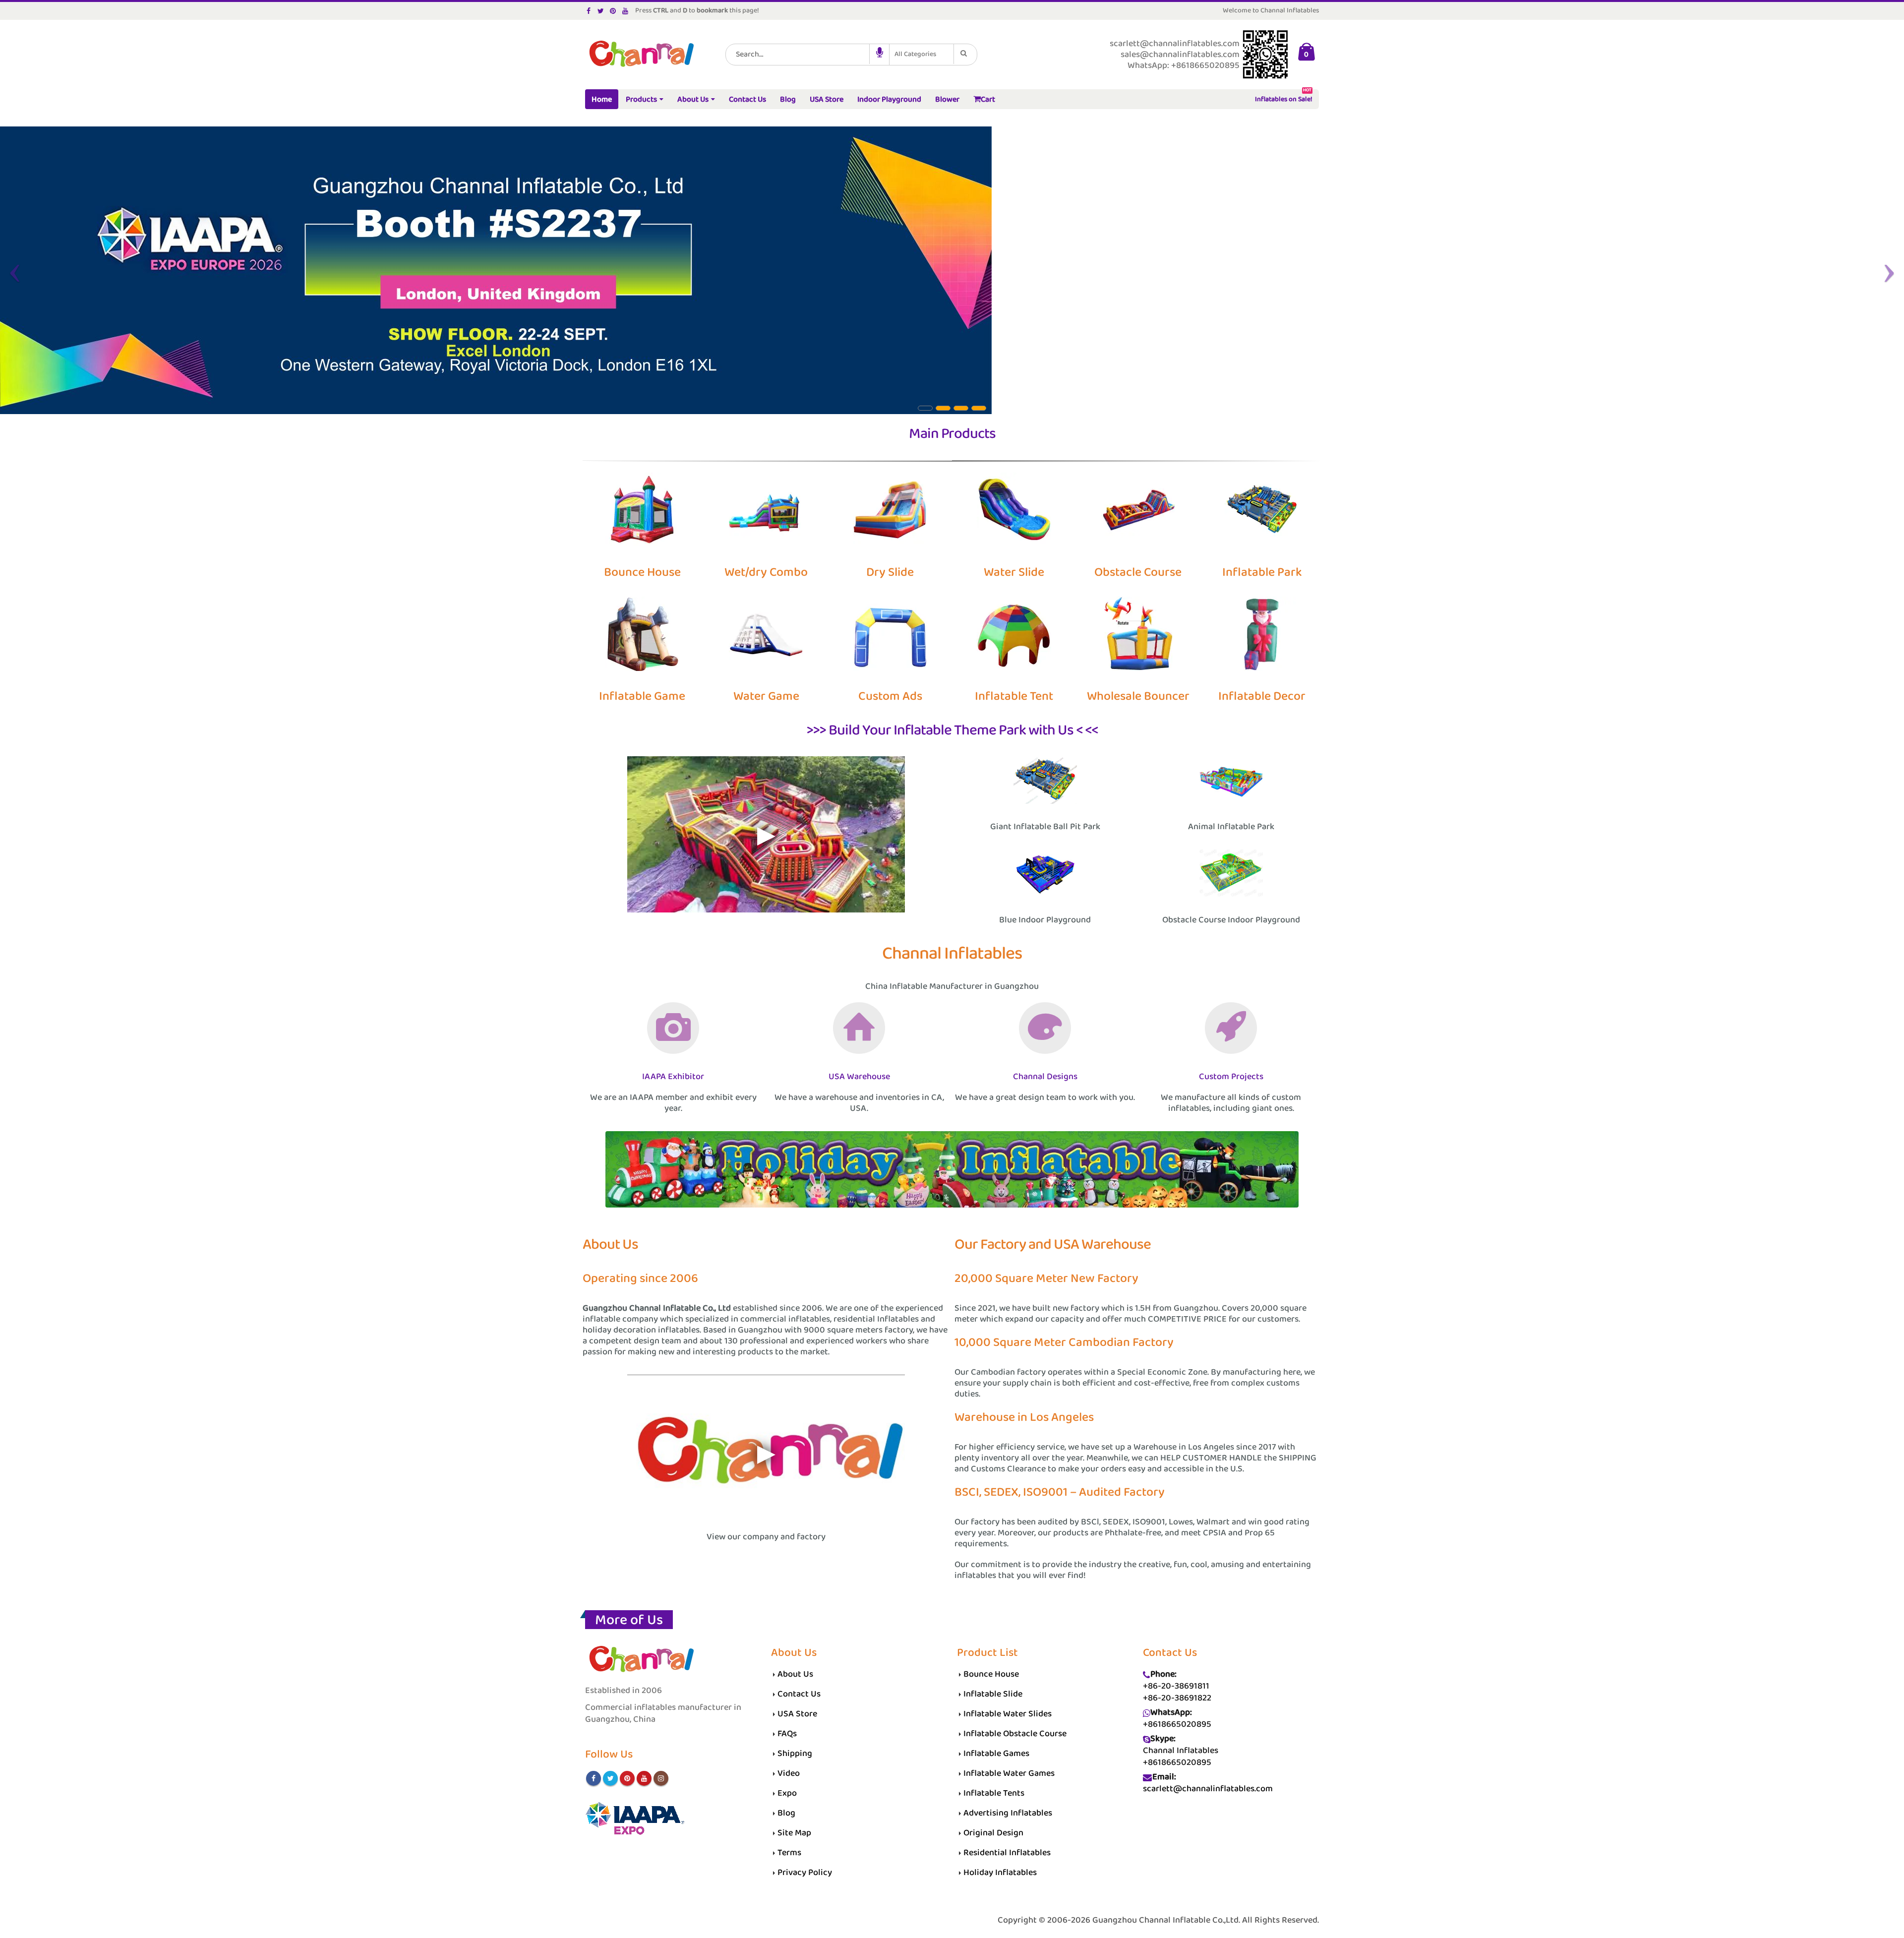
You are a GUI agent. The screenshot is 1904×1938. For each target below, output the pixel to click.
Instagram (661, 1778)
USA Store (827, 99)
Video (789, 1773)
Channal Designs (1045, 1077)
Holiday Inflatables (1000, 1873)
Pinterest (627, 1778)
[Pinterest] (613, 11)
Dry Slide (890, 572)
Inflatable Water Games (1009, 1773)
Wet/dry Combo (766, 572)
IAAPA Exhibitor (673, 1077)
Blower (947, 99)
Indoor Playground (889, 99)
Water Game (766, 696)
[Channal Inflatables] (640, 55)
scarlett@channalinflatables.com (1208, 1789)
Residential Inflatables (1007, 1853)
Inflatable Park (1262, 572)
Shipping (795, 1754)
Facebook (594, 1778)
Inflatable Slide (993, 1694)
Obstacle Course (1138, 572)
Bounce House (642, 572)
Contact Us (747, 99)
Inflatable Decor (1262, 696)
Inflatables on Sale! (1284, 97)
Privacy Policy (805, 1873)
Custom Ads (890, 696)
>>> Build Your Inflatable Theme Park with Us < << (952, 730)
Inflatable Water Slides (1008, 1714)
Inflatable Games (996, 1754)
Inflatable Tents (994, 1793)
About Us (693, 99)
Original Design (993, 1833)
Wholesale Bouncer (1138, 696)
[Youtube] (625, 11)
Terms (789, 1853)
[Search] (965, 54)
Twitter (610, 1778)
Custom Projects (1231, 1077)
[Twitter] (601, 11)
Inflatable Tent (1014, 696)
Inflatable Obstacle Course (1015, 1734)
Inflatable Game (642, 696)
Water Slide (1014, 572)
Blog (788, 99)
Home (602, 99)
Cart (988, 99)
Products (641, 99)
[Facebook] (589, 11)
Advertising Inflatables (1008, 1813)
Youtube (644, 1778)
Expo (787, 1793)
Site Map (794, 1833)
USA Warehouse (859, 1077)
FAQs (787, 1734)
